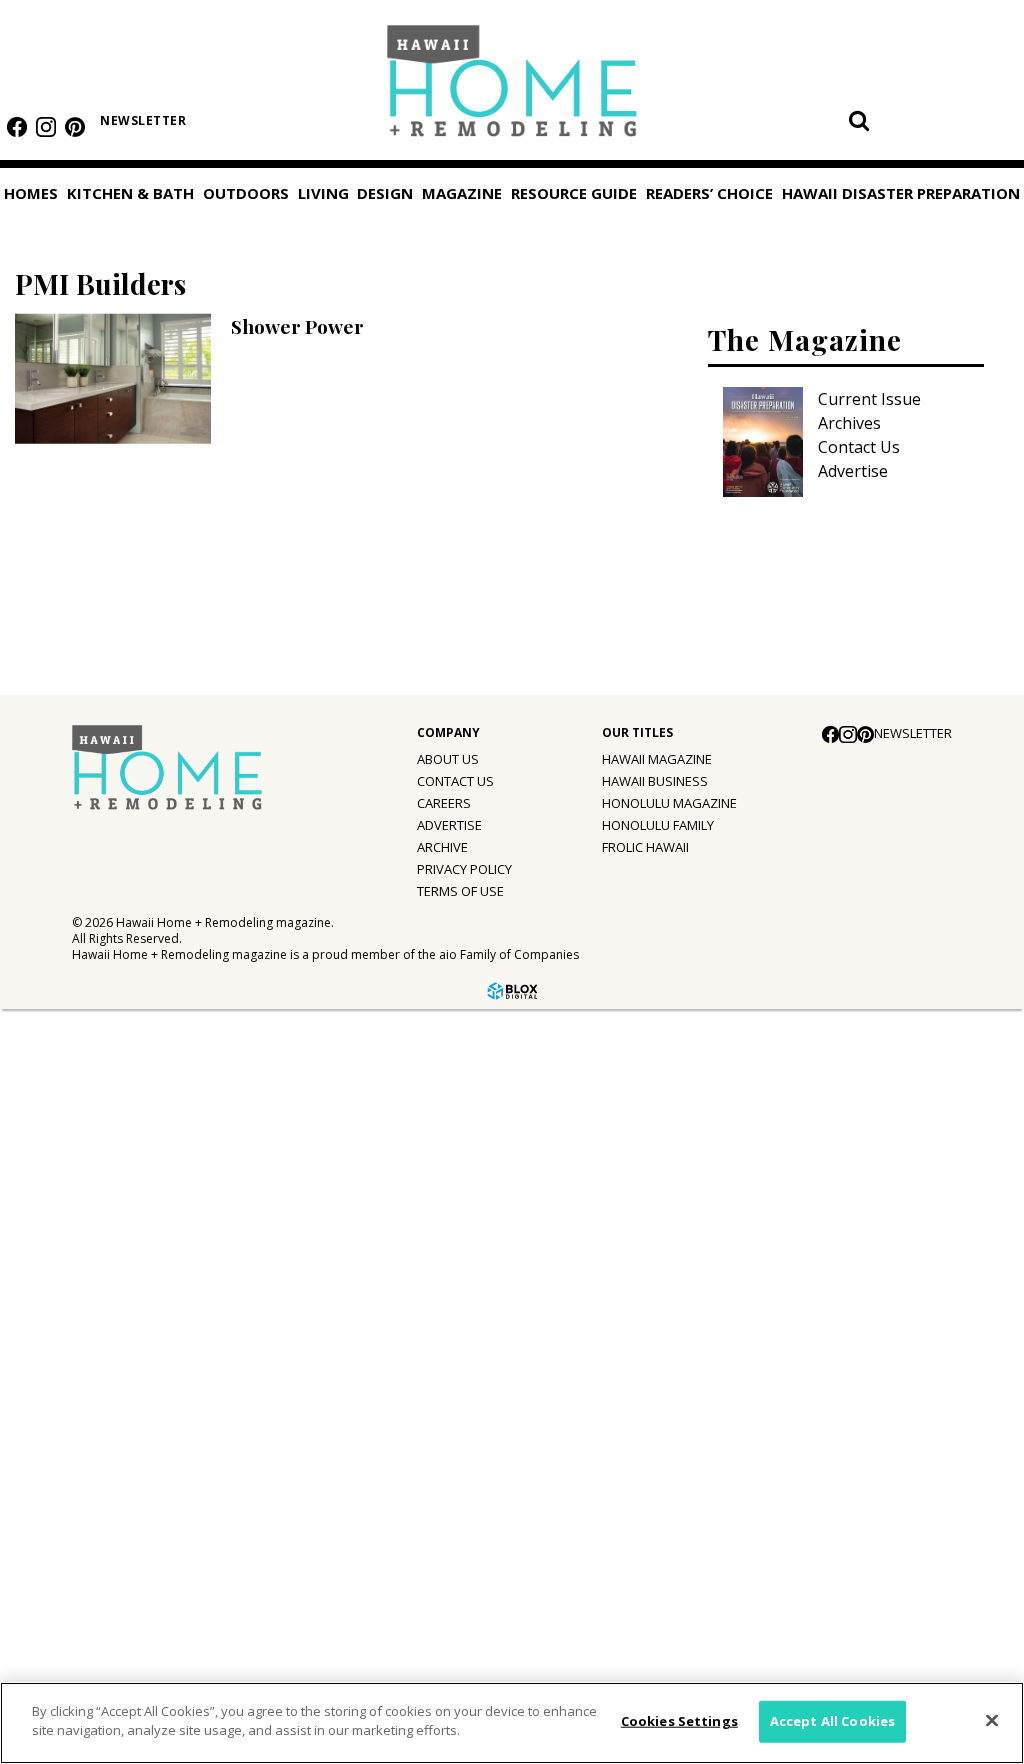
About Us (448, 759)
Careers (444, 803)
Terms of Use (460, 891)
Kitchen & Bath (130, 193)
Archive (442, 847)
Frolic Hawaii (645, 847)
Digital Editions (87, 1254)
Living (323, 193)
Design (385, 193)
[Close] (992, 1720)
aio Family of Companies (509, 954)
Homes (31, 193)
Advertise (853, 471)
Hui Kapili (64, 1336)
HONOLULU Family (658, 825)
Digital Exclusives (95, 1418)
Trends (56, 1085)
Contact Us (859, 447)
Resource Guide (76, 1462)
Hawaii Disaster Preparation (78, 1566)
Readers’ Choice (77, 1508)
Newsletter (143, 120)
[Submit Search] (859, 120)
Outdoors (246, 193)
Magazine (52, 1211)
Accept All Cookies (832, 1721)
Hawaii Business (655, 781)
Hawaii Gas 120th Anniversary (142, 1377)
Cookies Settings (679, 1721)
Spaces (56, 1167)
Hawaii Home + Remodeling (512, 87)
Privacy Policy (464, 869)
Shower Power (297, 326)
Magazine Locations (105, 1295)
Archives (849, 423)
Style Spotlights (91, 1126)
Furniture (65, 1044)
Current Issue (869, 399)
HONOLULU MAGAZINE (669, 803)
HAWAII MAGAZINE (657, 759)
